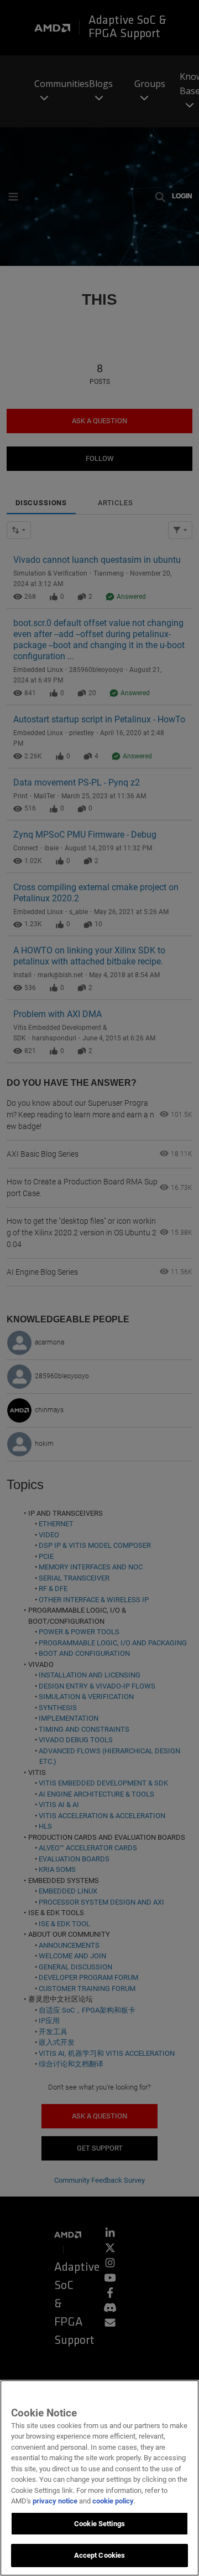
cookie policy (113, 2501)
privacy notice (55, 2501)
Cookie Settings (99, 2524)
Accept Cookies (100, 2555)
